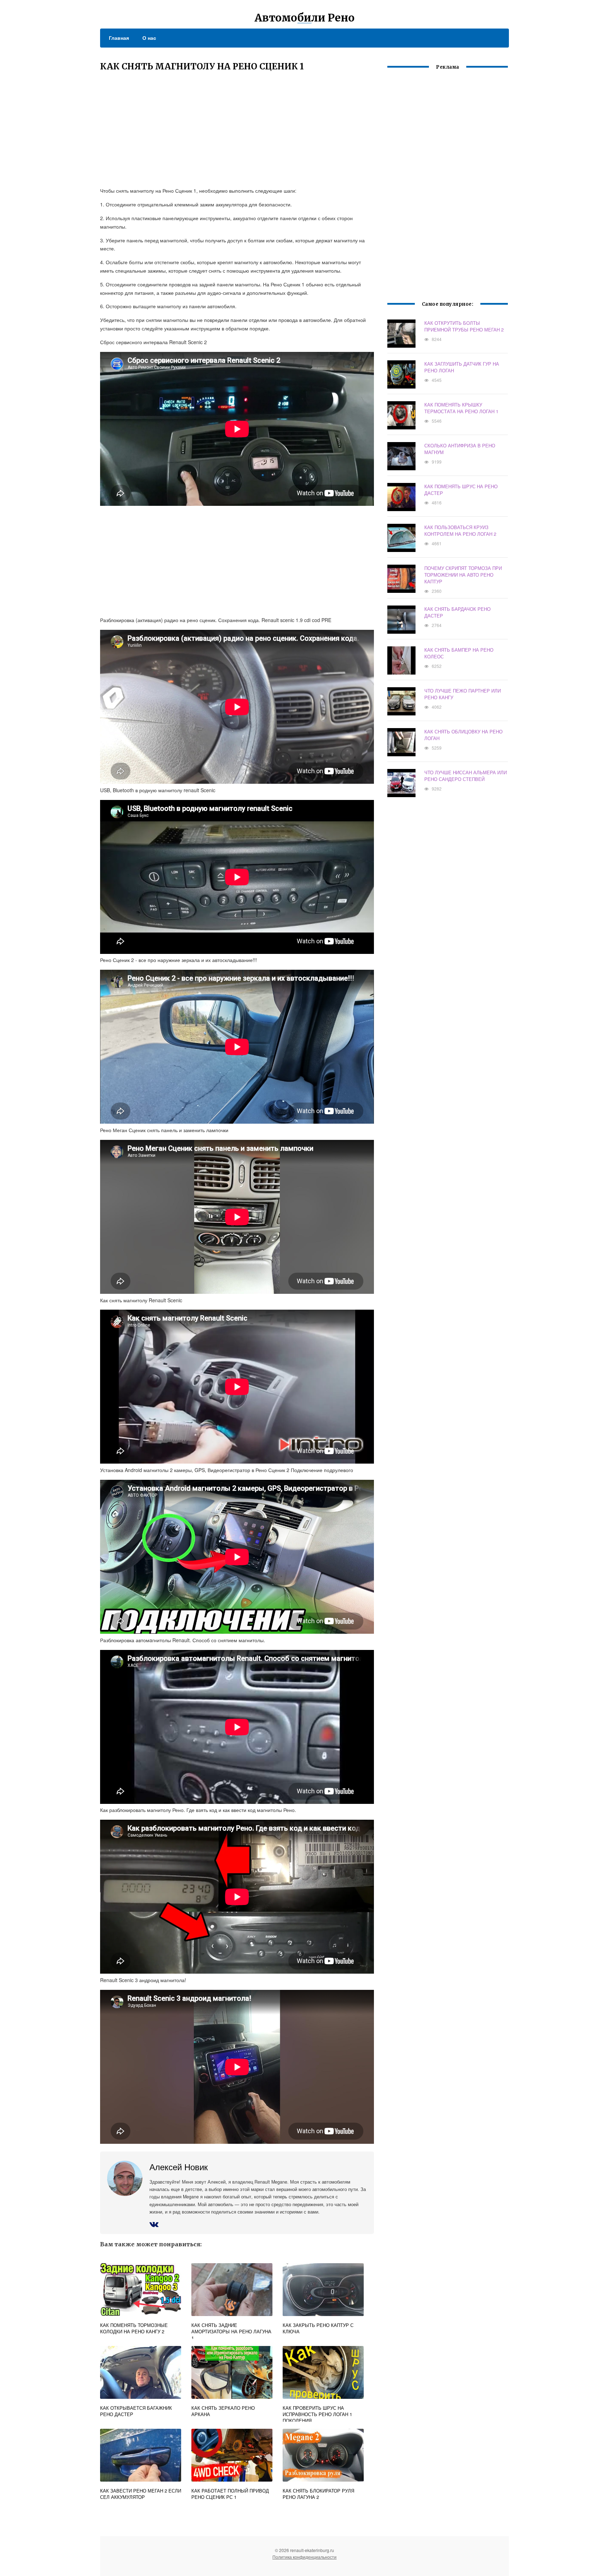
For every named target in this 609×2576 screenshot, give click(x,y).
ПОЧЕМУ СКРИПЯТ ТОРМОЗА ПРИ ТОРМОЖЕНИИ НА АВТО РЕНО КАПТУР (463, 575)
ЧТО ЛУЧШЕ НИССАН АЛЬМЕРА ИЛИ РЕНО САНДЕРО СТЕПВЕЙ (466, 776)
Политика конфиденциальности (304, 2557)
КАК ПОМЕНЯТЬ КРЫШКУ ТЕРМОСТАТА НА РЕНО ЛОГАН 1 (461, 408)
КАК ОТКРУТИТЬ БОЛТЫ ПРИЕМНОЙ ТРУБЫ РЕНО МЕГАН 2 (464, 326)
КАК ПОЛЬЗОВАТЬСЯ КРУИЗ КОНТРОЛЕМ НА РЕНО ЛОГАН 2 (460, 530)
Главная (119, 38)
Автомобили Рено (304, 18)
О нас (149, 38)
